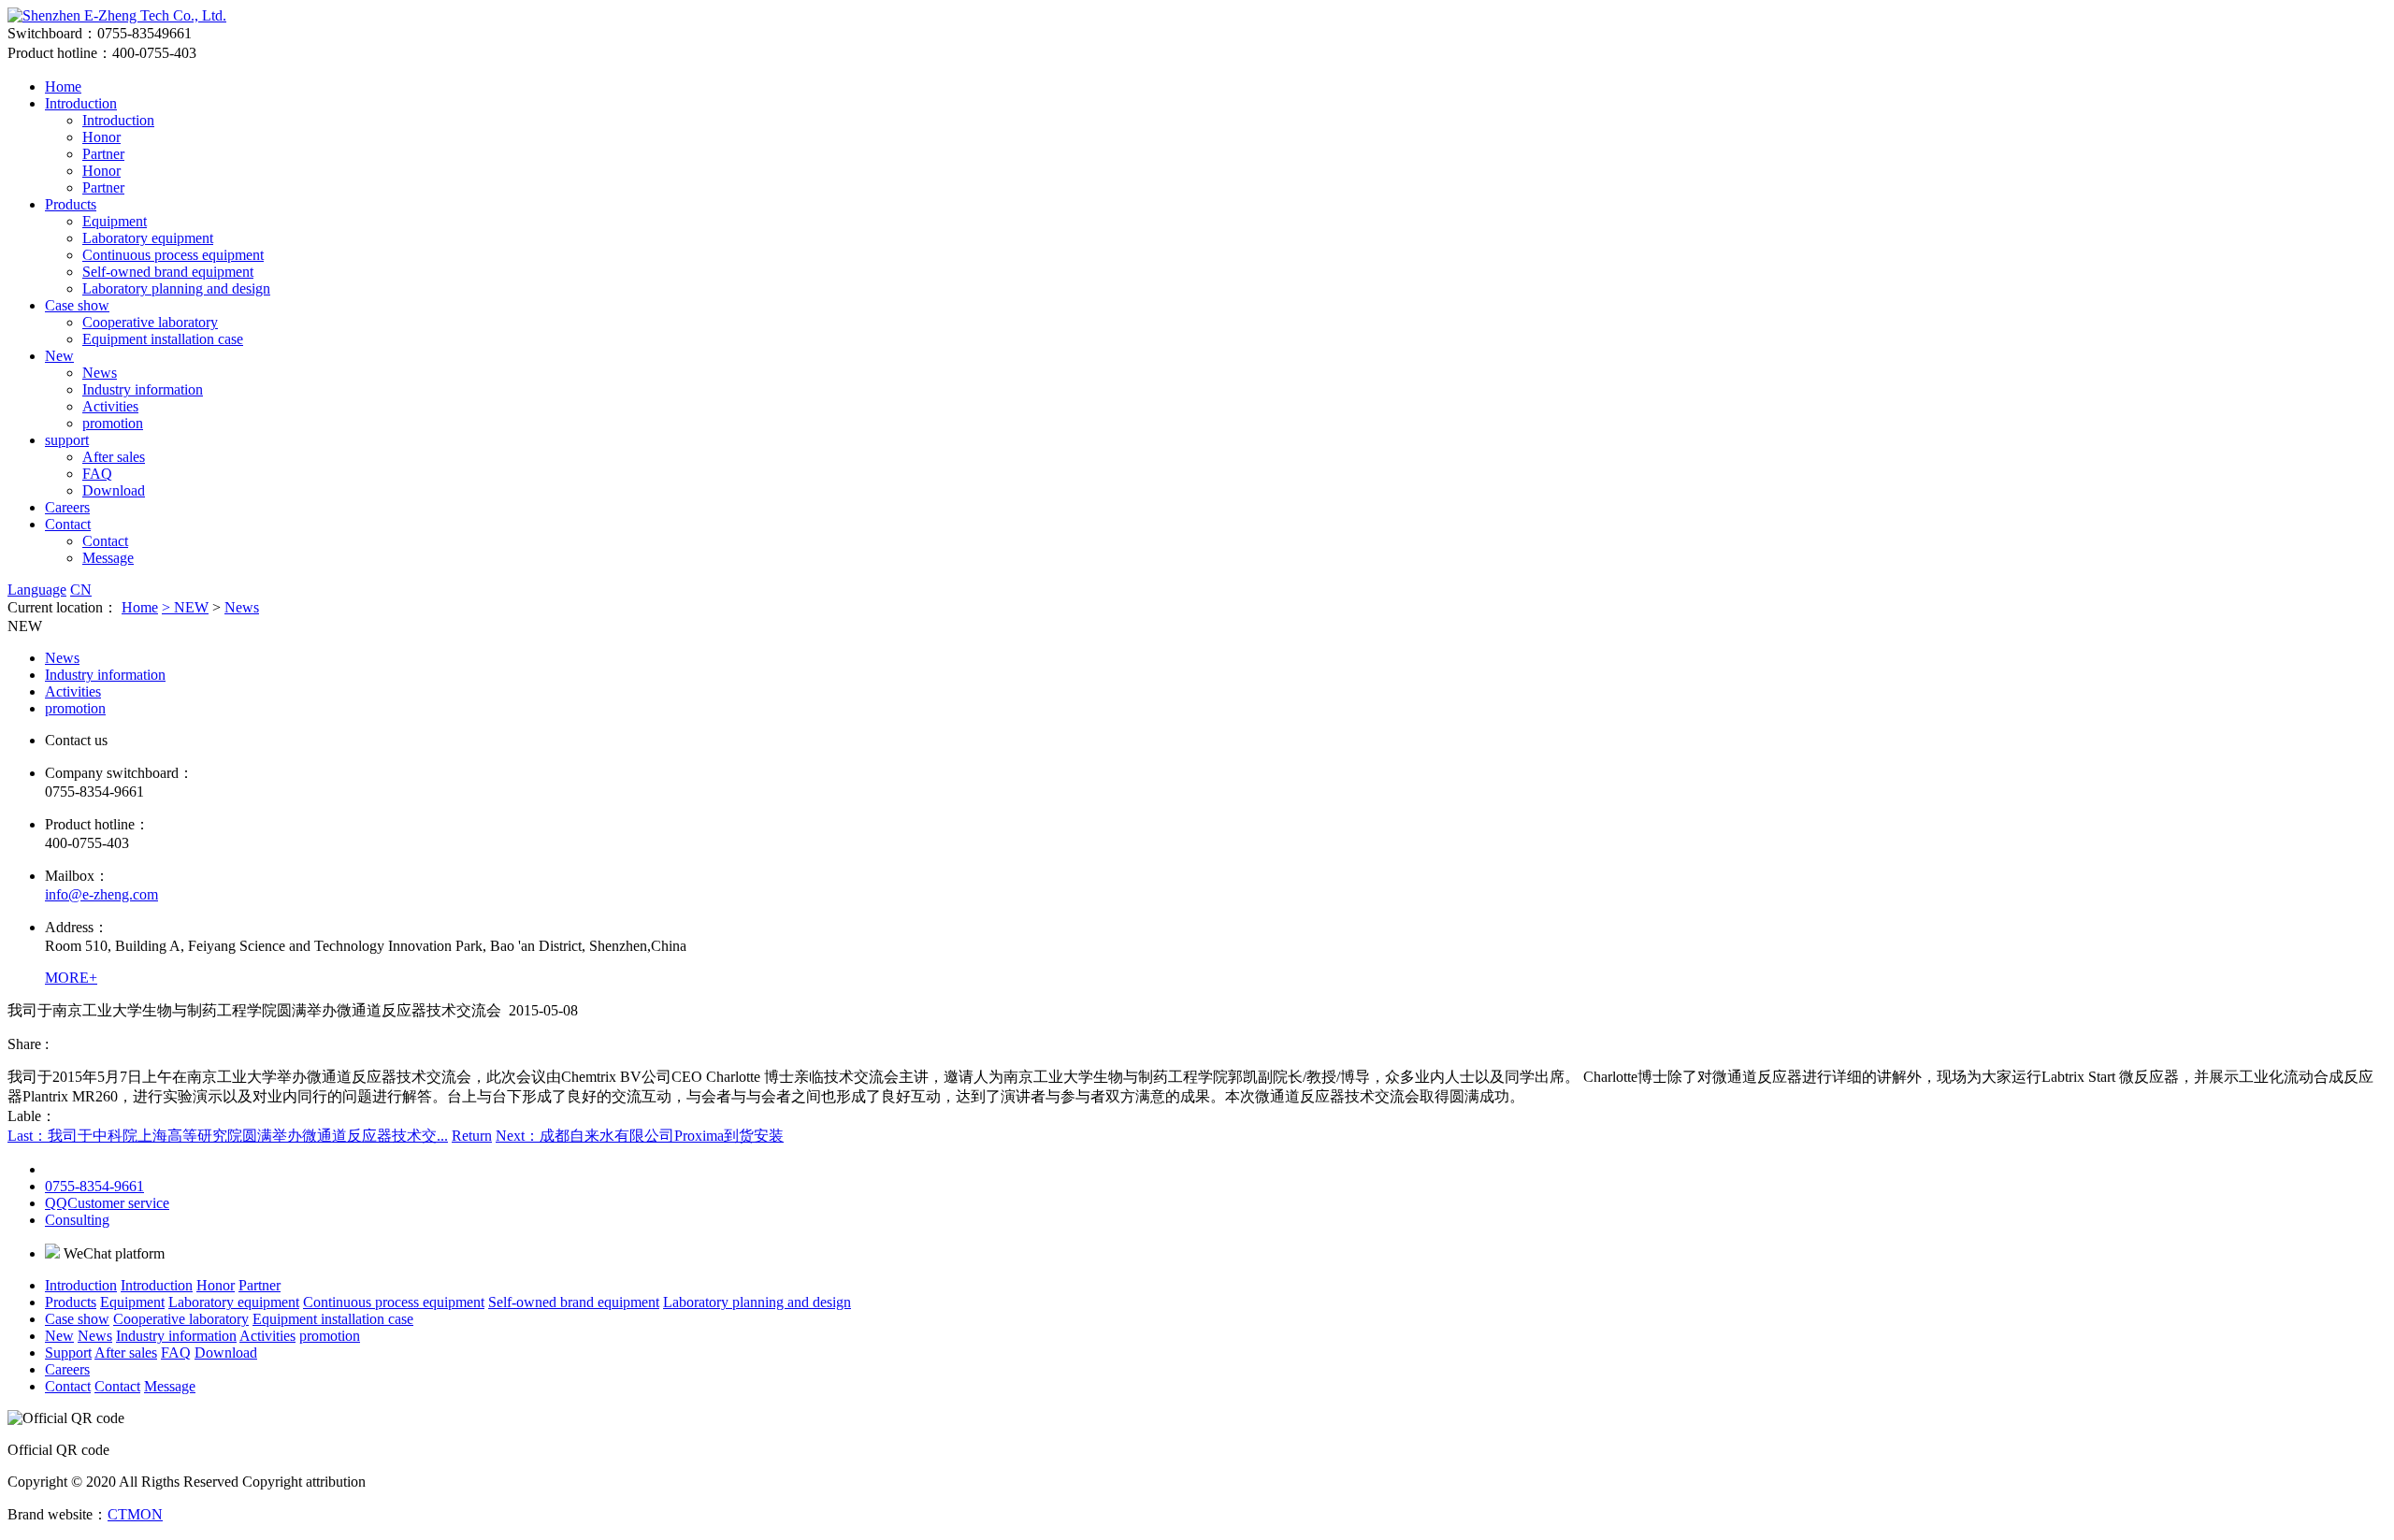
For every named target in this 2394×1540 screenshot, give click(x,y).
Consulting (77, 1220)
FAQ (97, 474)
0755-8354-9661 (94, 1186)
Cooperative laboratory (150, 322)
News (100, 373)
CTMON (135, 1514)
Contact (68, 524)
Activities (110, 406)
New (59, 356)
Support (68, 1353)
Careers (67, 507)
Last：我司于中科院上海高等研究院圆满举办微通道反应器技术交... (228, 1136)
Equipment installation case (163, 339)
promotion (113, 423)
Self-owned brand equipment (168, 272)
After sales (114, 457)
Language (37, 590)
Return (472, 1136)
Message (108, 558)
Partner (103, 154)
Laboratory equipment (148, 238)
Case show (77, 305)
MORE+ (71, 978)
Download (114, 490)
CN (81, 590)
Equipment (115, 221)
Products (71, 204)
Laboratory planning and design (176, 288)
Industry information (143, 389)
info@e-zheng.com (101, 894)
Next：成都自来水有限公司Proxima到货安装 (640, 1136)
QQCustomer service (107, 1203)
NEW (191, 607)
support (67, 440)
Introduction (81, 103)
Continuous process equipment (173, 255)
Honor (101, 137)
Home (63, 86)
